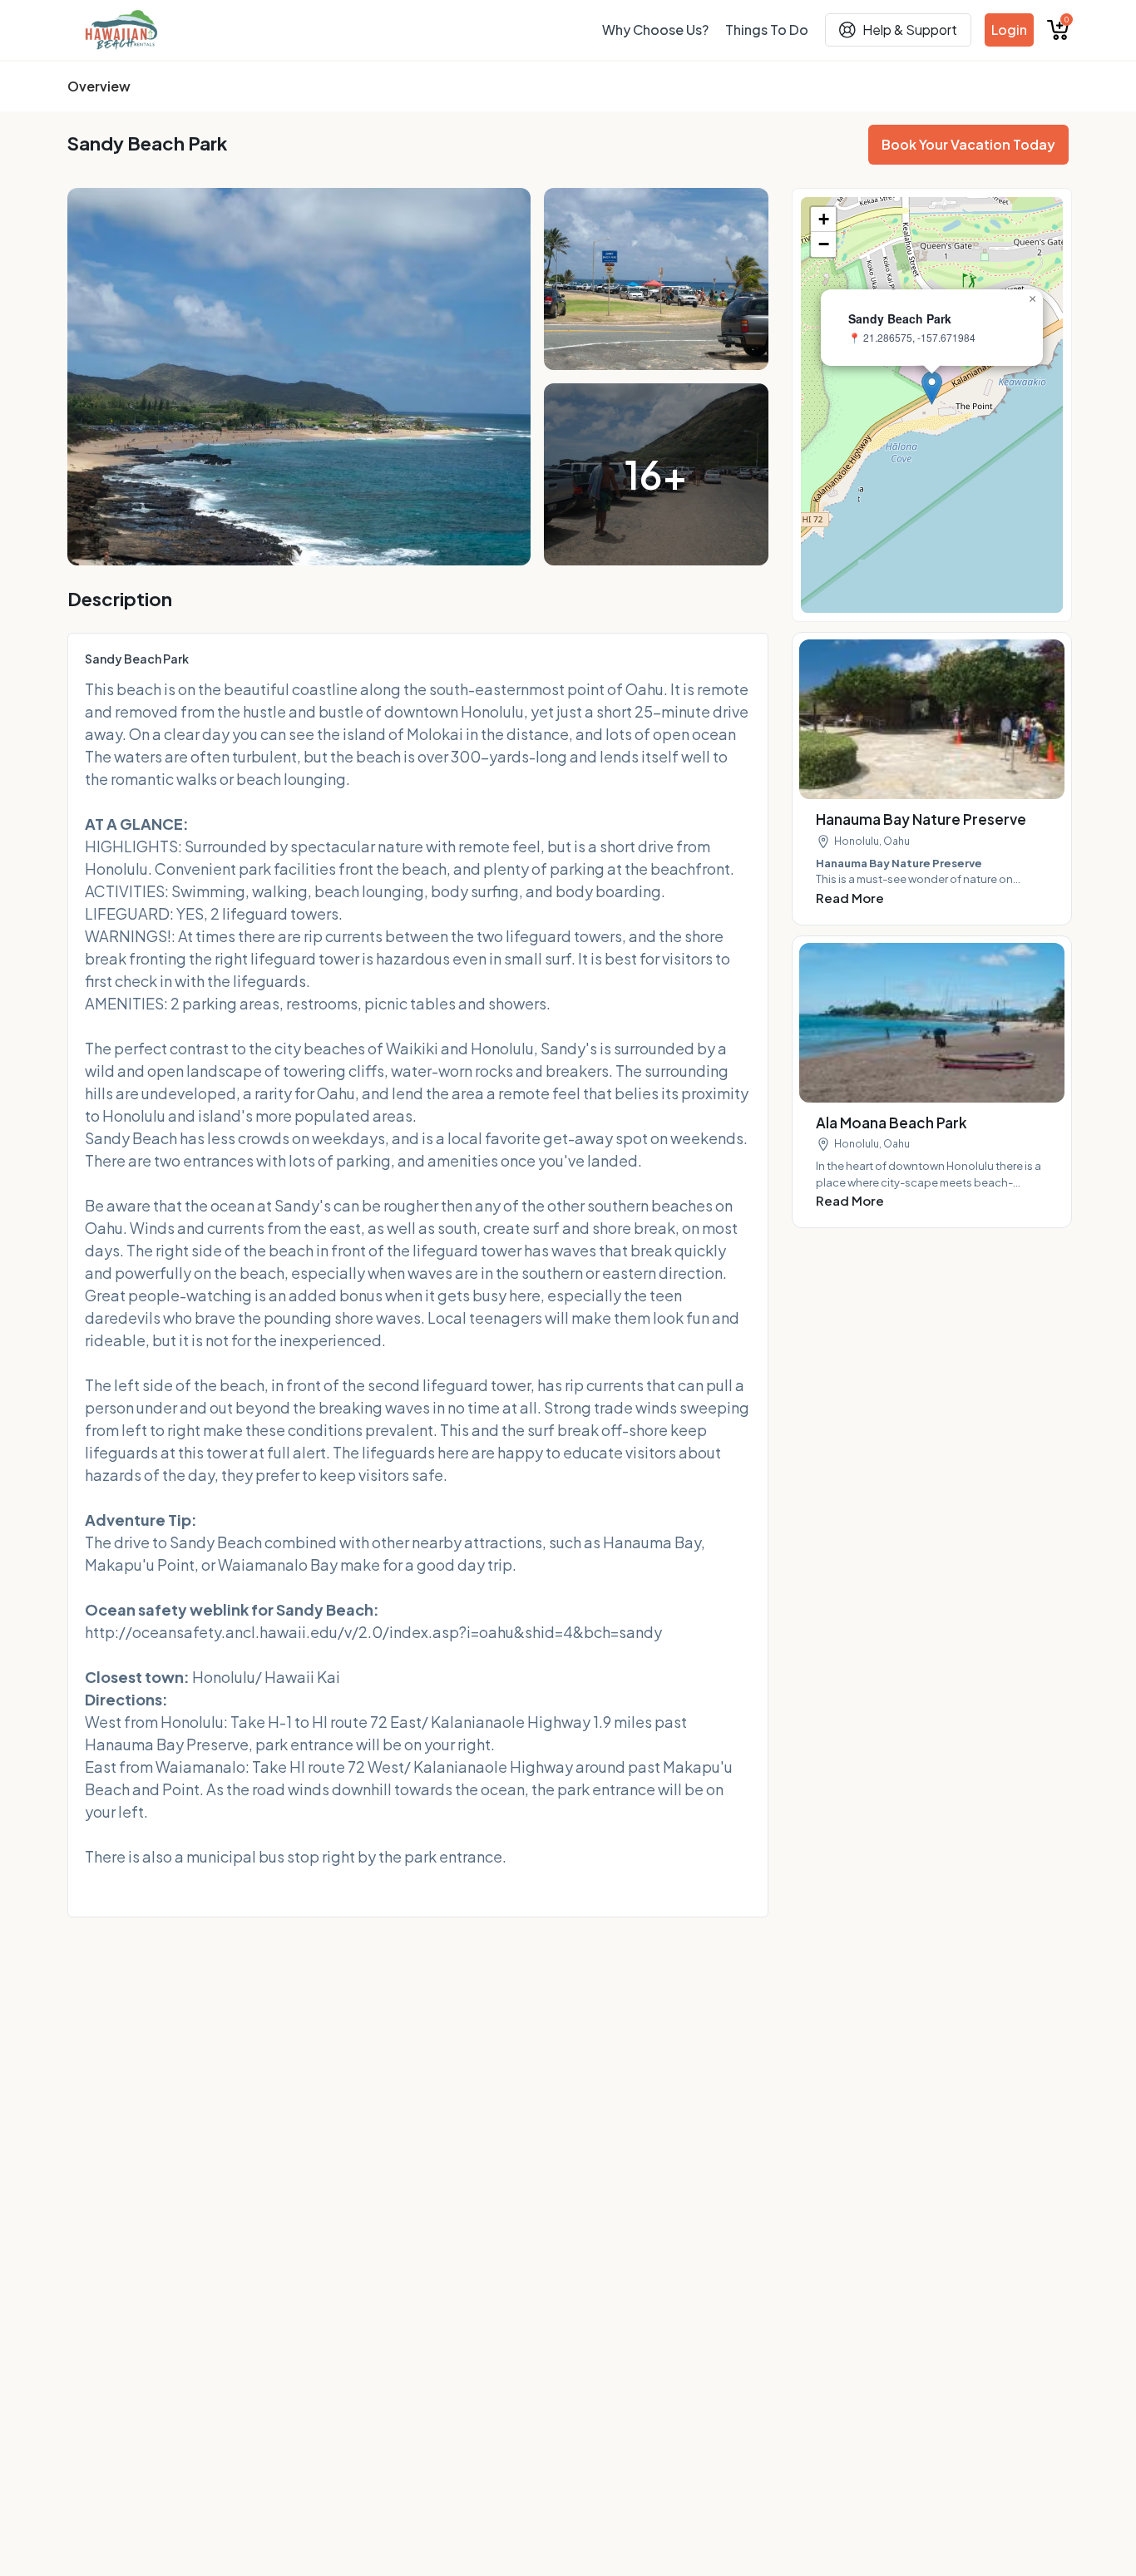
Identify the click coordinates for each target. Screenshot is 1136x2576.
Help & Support (910, 30)
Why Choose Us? (655, 30)
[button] (932, 388)
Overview (99, 86)
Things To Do (767, 30)
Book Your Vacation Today (968, 144)
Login (1009, 30)
